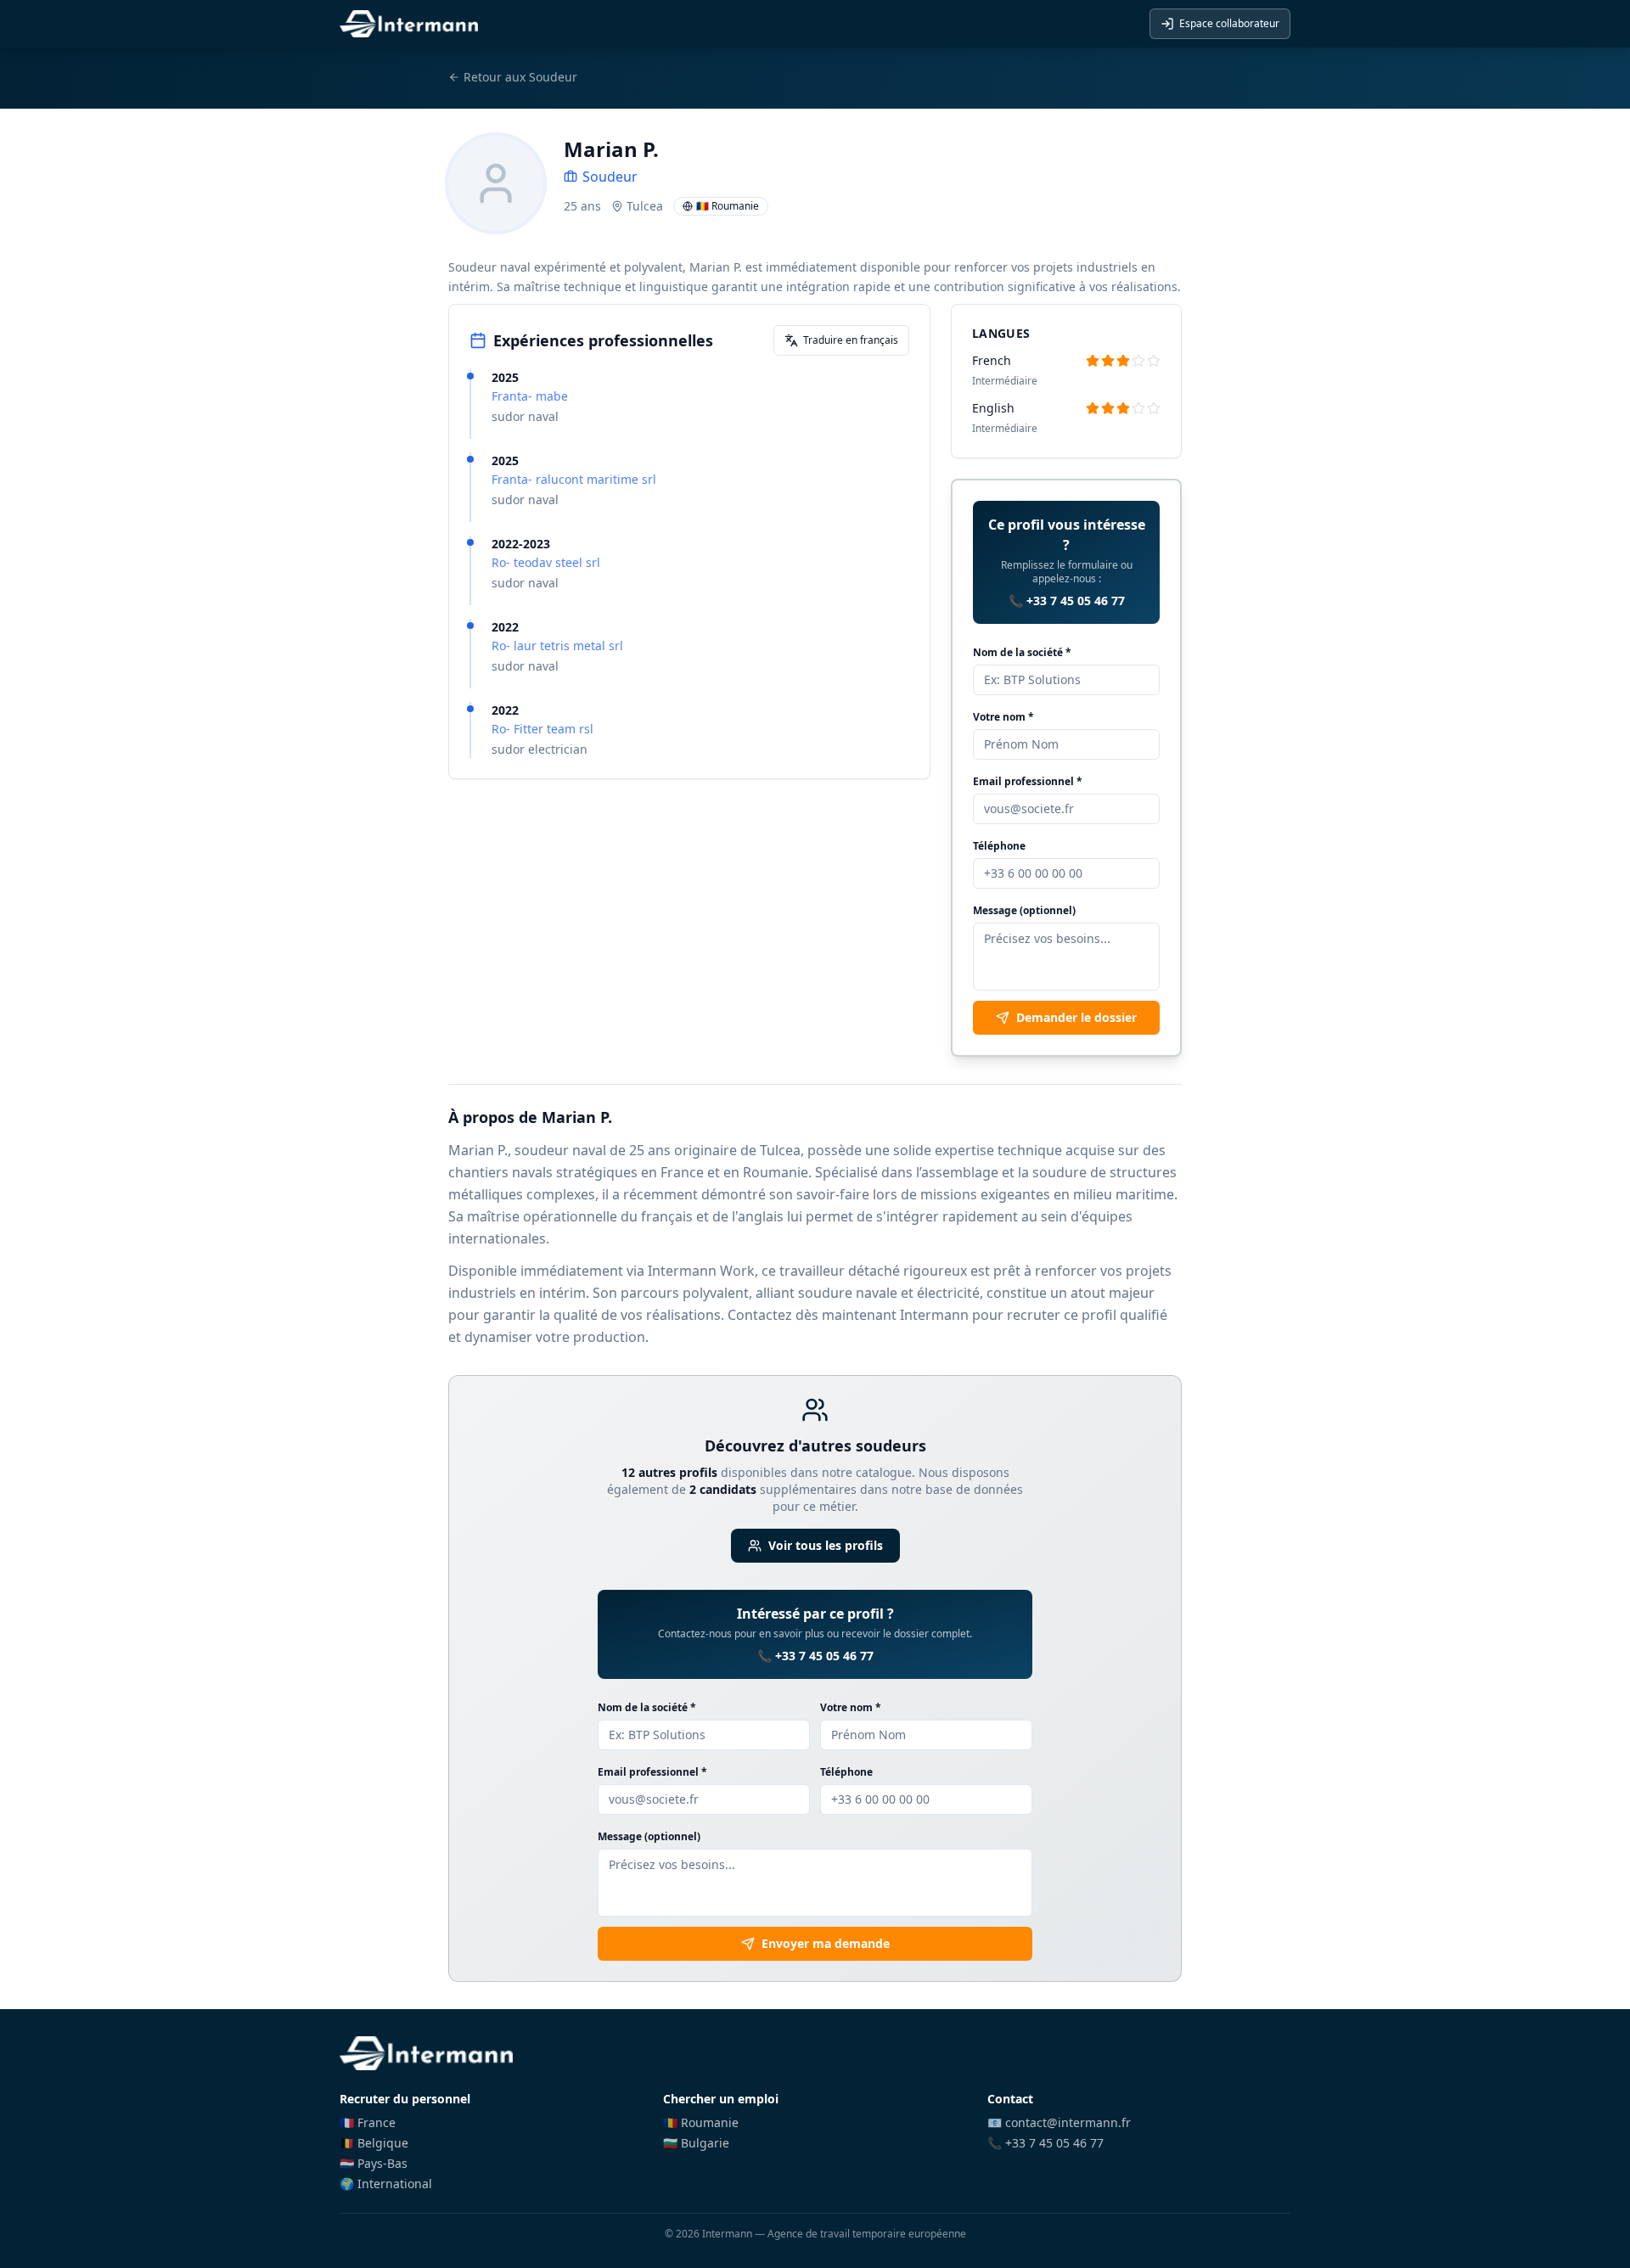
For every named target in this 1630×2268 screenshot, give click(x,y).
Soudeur (610, 177)
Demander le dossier (1076, 1017)
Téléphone (999, 846)
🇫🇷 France (368, 2122)
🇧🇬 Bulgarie (696, 2143)
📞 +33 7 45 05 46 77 (1067, 601)
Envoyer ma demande (826, 1943)
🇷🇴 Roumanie (701, 2122)
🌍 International (386, 2184)
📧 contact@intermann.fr (1059, 2122)
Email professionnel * (1028, 781)
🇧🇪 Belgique (374, 2143)
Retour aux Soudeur (520, 77)
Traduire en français (851, 340)
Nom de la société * (1022, 652)
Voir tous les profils (826, 1545)
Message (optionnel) (1024, 910)
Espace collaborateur (1229, 23)
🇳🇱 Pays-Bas (374, 2163)
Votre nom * (1003, 717)
